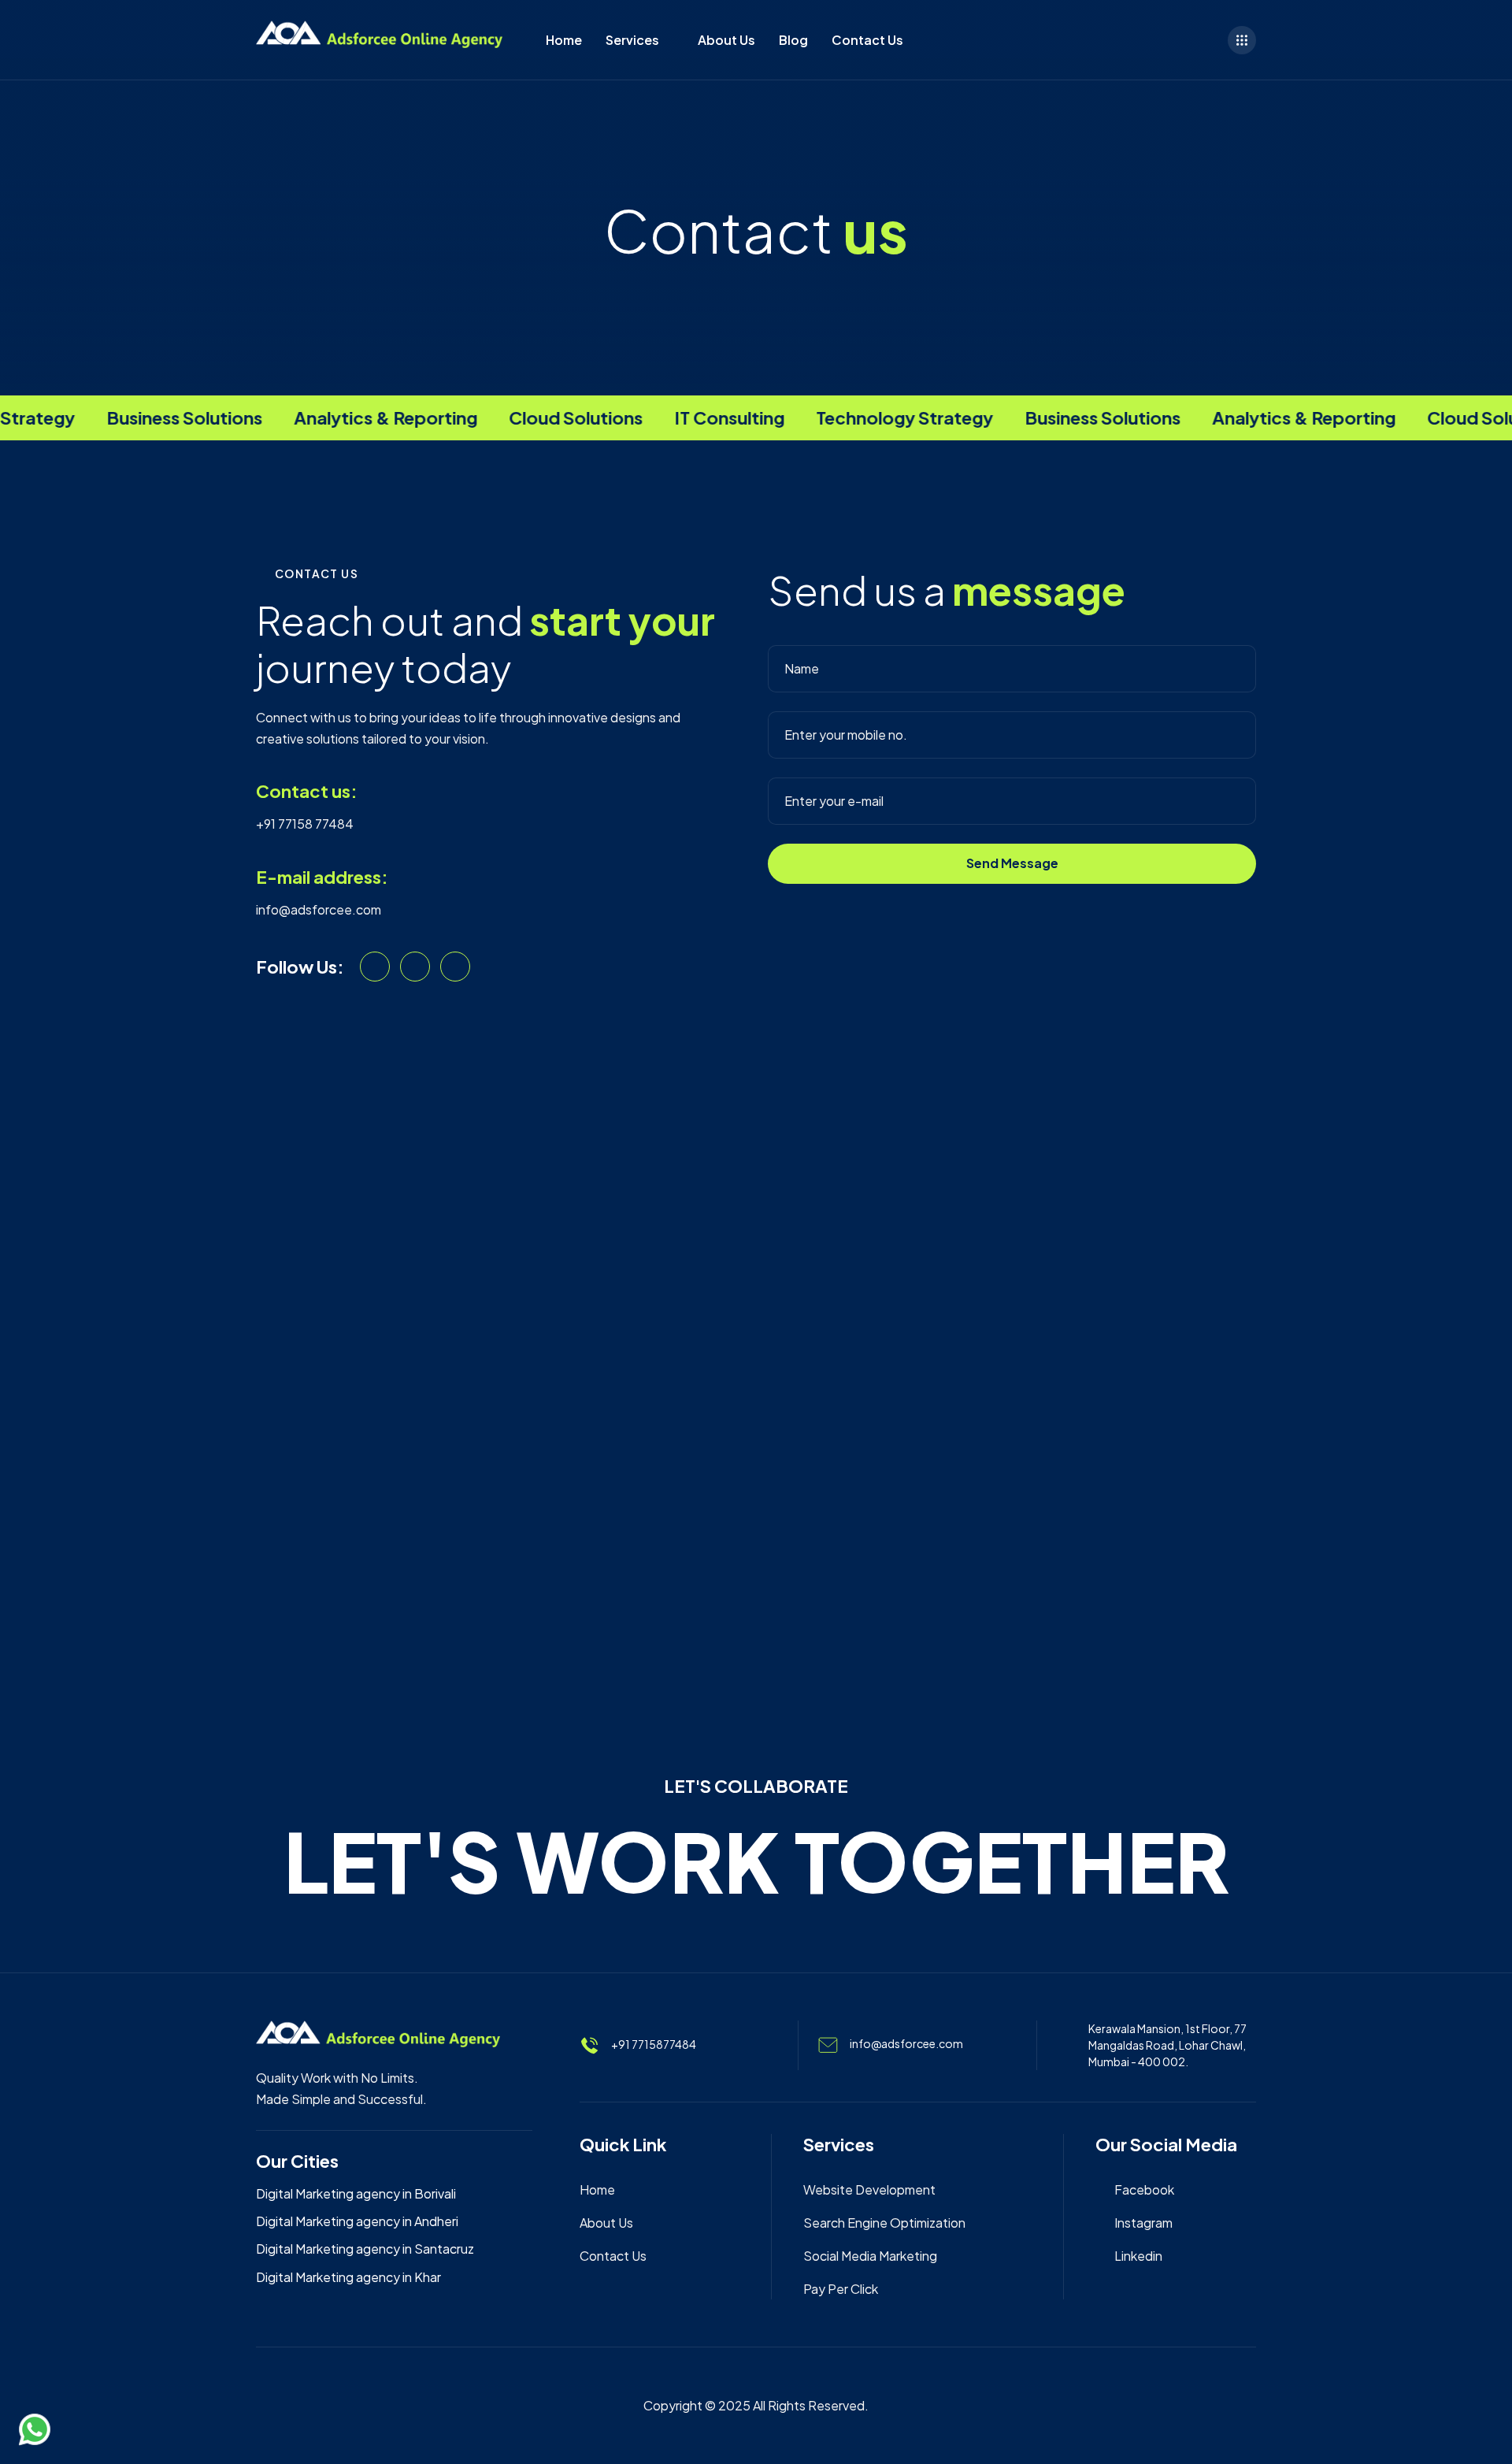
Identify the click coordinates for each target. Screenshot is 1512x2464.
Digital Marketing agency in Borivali (356, 2193)
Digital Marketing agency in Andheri (357, 2221)
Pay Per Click (841, 2289)
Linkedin (1138, 2256)
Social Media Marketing (870, 2256)
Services (632, 40)
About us (606, 2223)
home (597, 2189)
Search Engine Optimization (884, 2223)
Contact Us (867, 40)
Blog (793, 40)
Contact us (613, 2256)
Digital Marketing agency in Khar (348, 2277)
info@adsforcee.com (319, 909)
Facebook (1144, 2189)
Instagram (1143, 2223)
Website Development (869, 2189)
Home (564, 40)
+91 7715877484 (654, 2043)
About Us (726, 40)
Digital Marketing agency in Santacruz (365, 2249)
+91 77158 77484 (305, 824)
